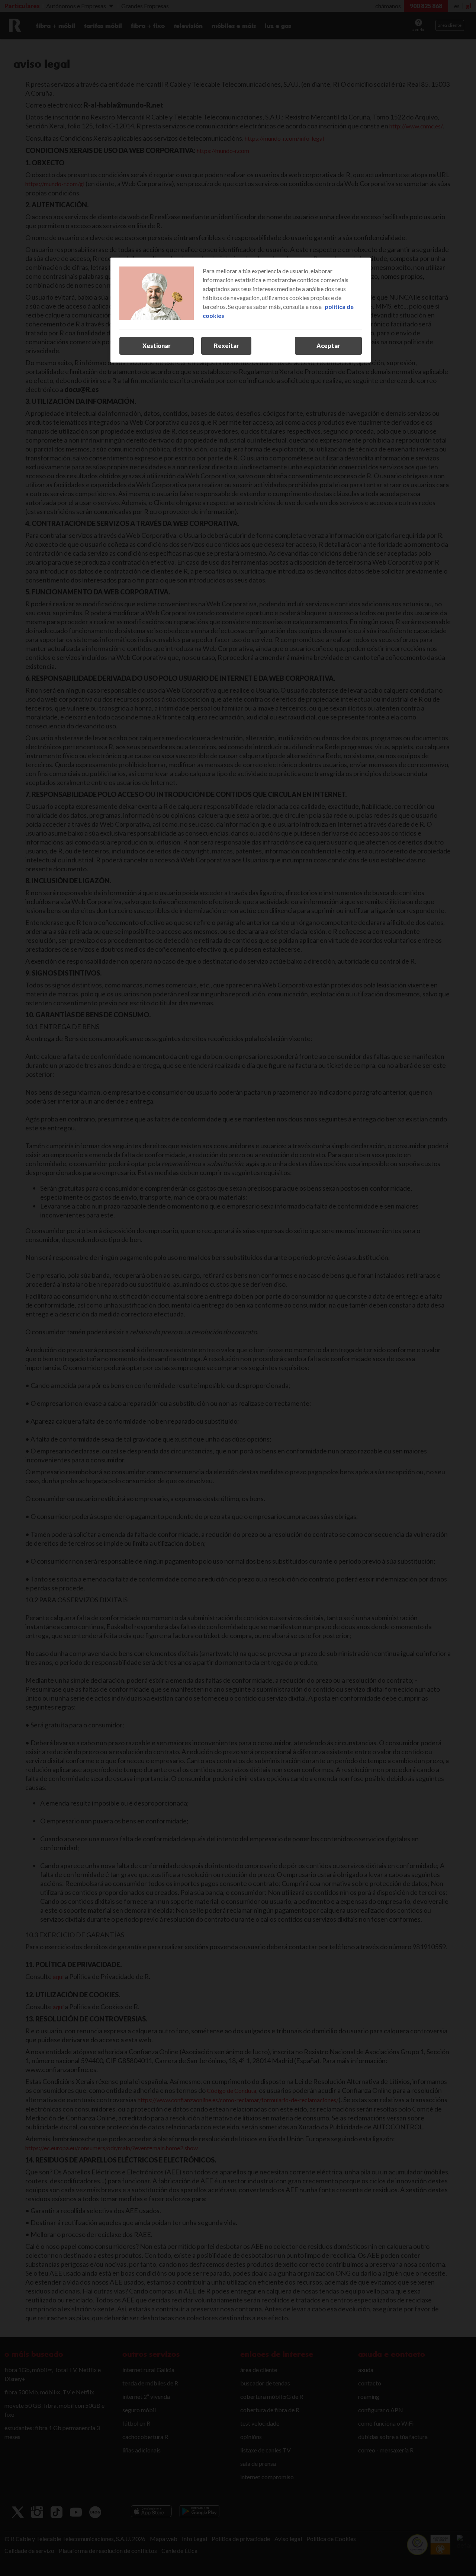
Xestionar (157, 346)
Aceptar (328, 346)
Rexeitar (226, 346)
